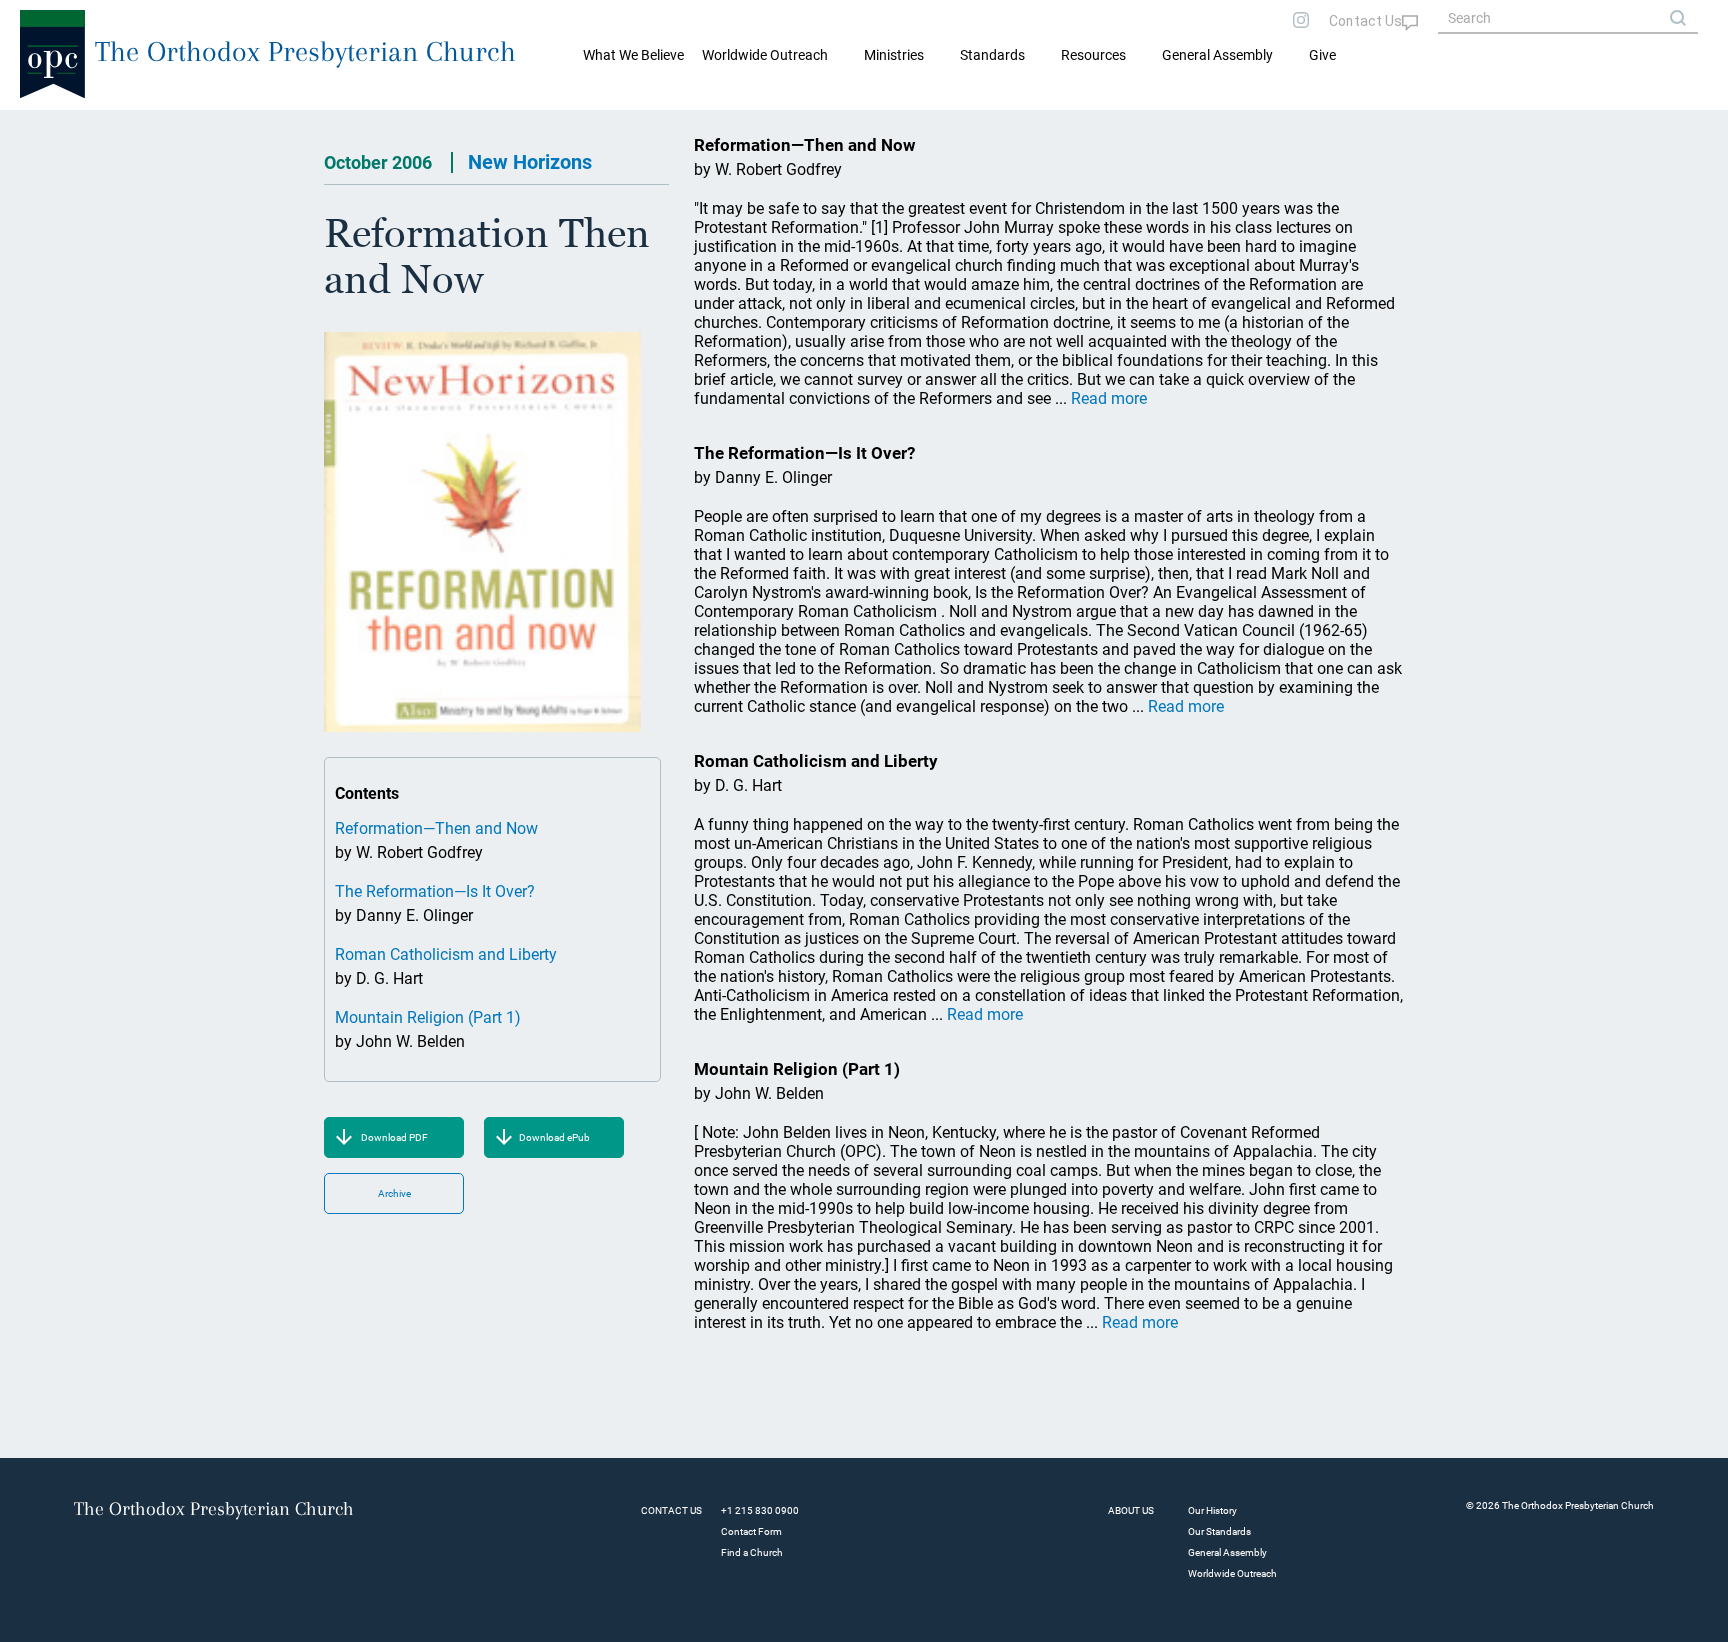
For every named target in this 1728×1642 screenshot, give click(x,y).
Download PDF (394, 1137)
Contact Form (751, 1531)
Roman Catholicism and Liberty (446, 954)
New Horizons (530, 162)
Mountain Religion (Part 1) (428, 1017)
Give (1322, 55)
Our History (1212, 1510)
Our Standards (1219, 1531)
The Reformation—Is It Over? (435, 891)
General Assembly (1217, 55)
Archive (394, 1193)
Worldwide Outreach (1232, 1573)
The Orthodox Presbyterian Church (305, 51)
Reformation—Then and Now (436, 828)
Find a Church (752, 1552)
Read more (1109, 398)
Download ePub (554, 1137)
